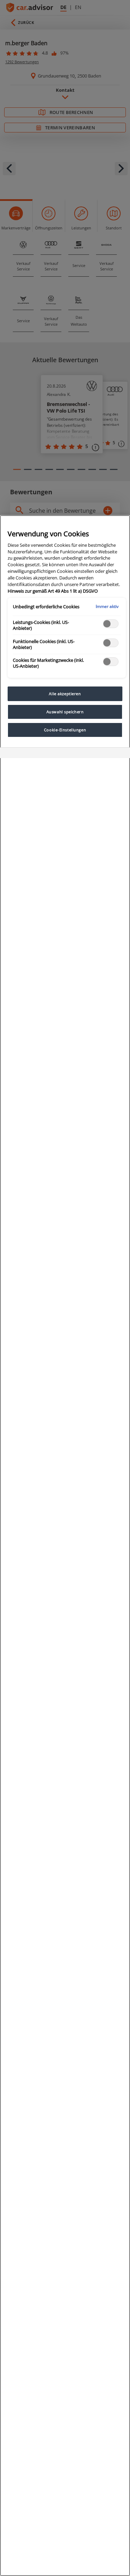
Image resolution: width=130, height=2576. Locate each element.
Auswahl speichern (65, 712)
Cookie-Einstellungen (65, 730)
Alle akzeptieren (65, 694)
